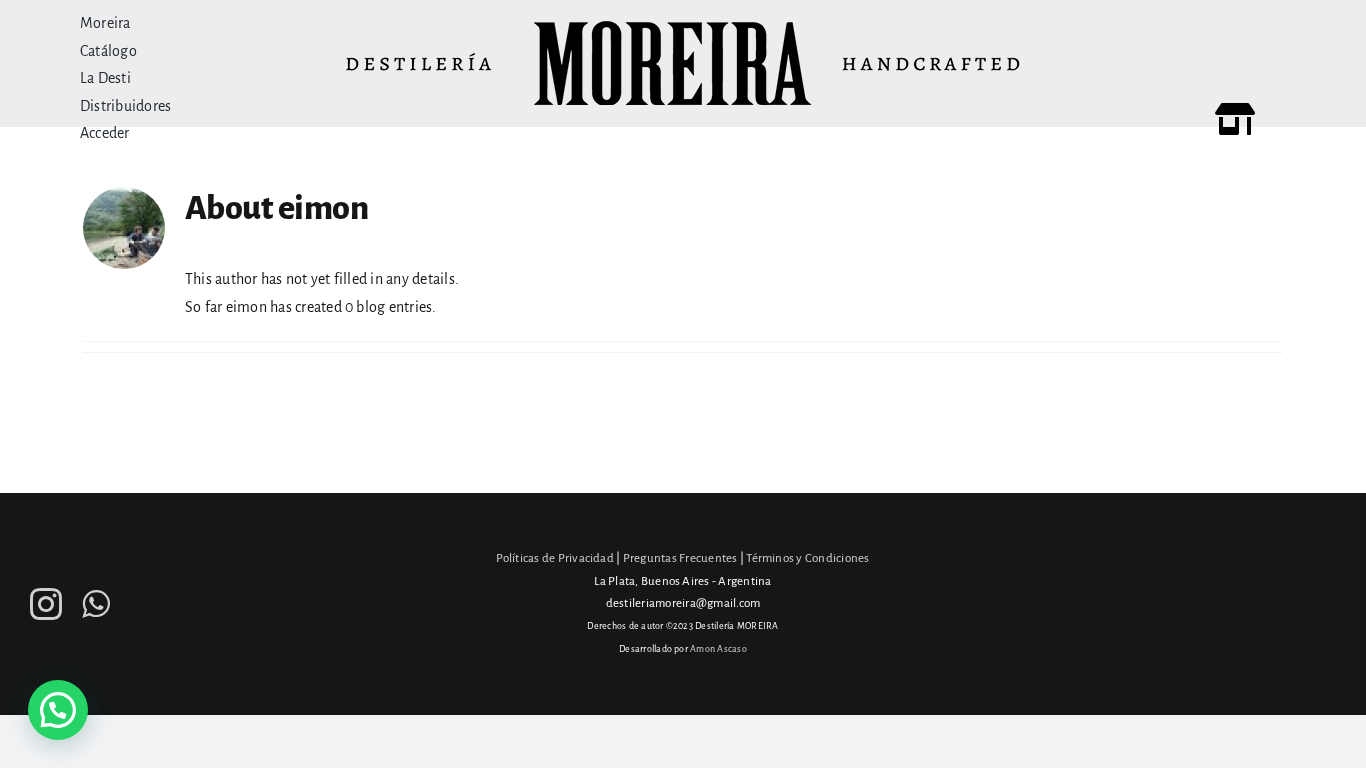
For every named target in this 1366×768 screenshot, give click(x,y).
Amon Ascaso (718, 649)
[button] (58, 710)
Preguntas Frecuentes (680, 558)
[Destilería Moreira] (683, 28)
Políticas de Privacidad (555, 558)
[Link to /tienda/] (1235, 119)
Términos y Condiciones (807, 558)
